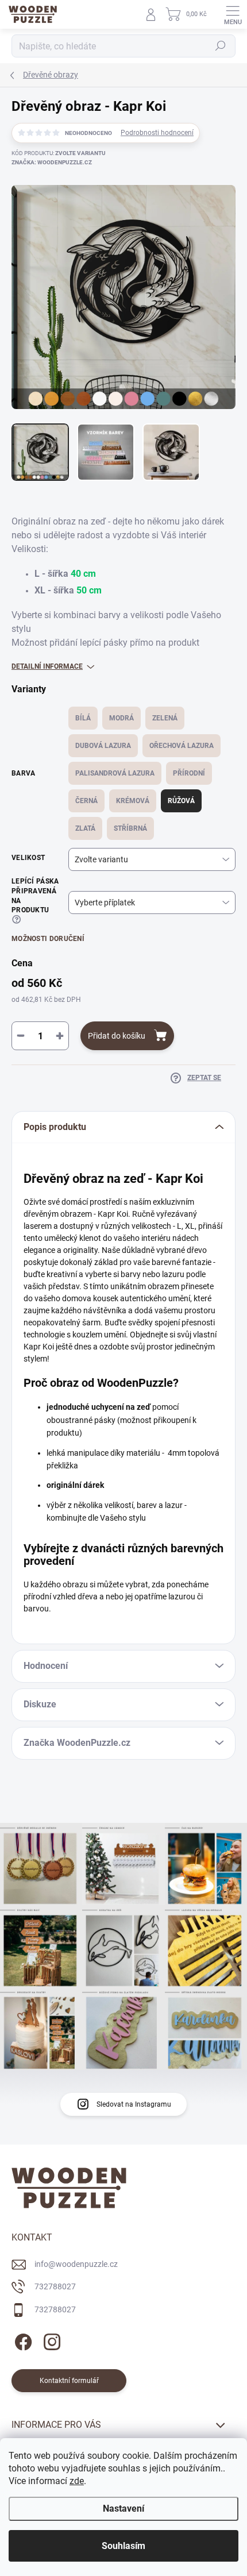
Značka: (52, 162)
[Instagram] (50, 2340)
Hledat (221, 46)
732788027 (55, 2286)
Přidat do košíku (117, 1036)
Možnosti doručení (48, 939)
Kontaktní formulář (69, 2381)
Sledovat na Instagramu (134, 2104)
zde (77, 2481)
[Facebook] (22, 2340)
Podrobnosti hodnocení (157, 133)
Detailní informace (47, 666)
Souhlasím (123, 2546)
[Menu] (233, 14)
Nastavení (123, 2508)
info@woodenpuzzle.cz (76, 2264)
